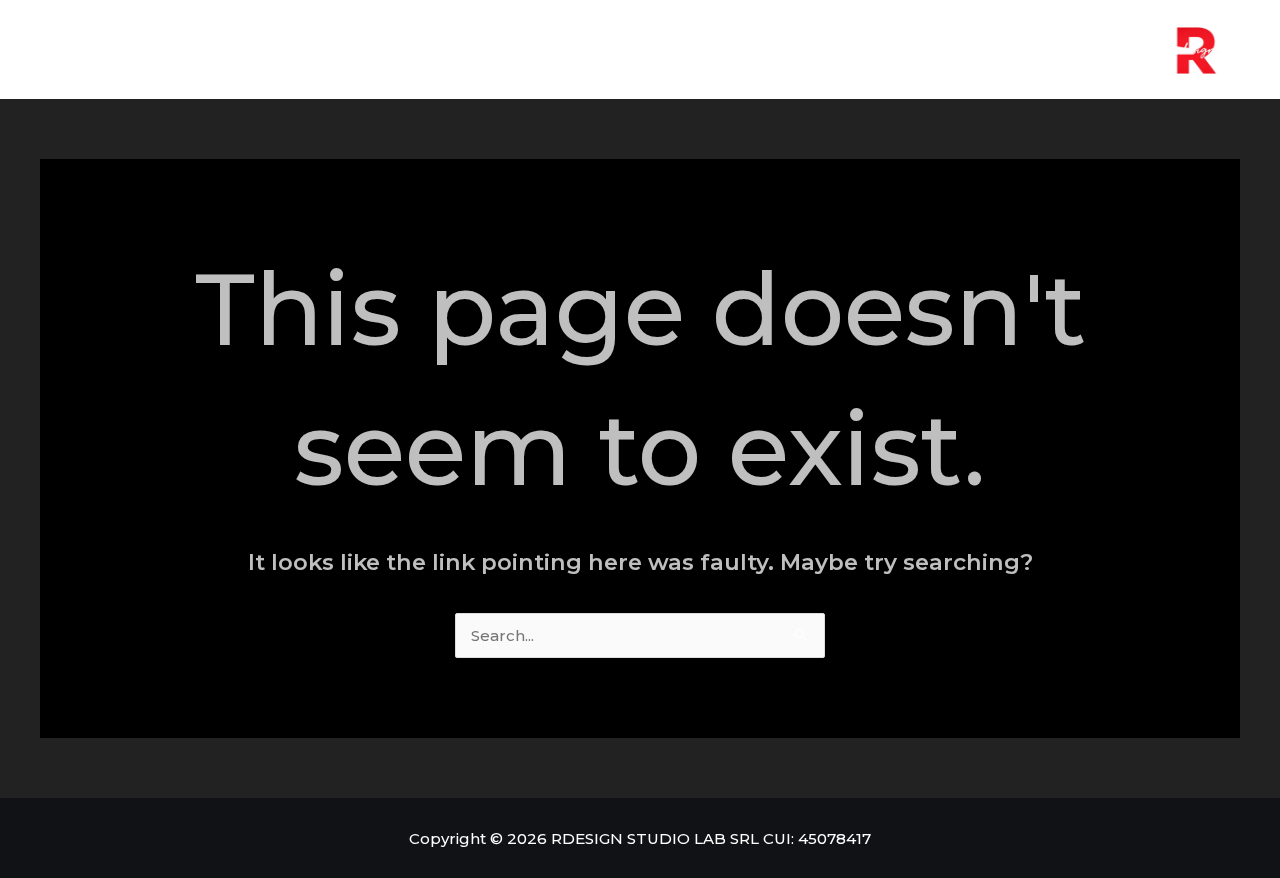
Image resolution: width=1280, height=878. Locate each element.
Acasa (423, 50)
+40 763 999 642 (1046, 50)
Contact (692, 50)
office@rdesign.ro (849, 50)
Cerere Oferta (552, 50)
